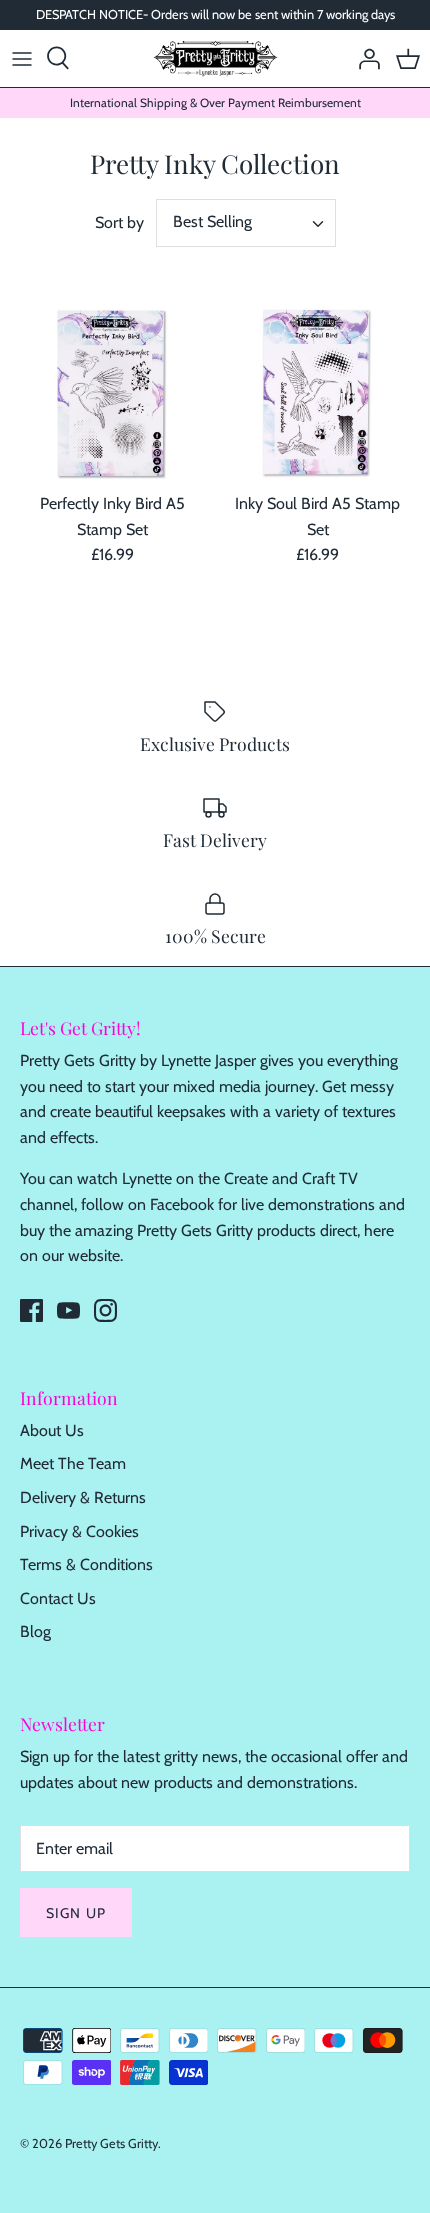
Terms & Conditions (86, 1564)
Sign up (76, 1913)
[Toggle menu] (22, 58)
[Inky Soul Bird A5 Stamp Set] (317, 393)
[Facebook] (31, 1310)
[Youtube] (68, 1310)
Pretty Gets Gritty (111, 2143)
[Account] (364, 58)
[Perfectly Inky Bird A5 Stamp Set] (112, 393)
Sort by (119, 222)
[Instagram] (105, 1310)
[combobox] (246, 223)
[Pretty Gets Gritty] (215, 58)
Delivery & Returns (83, 1497)
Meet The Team (73, 1463)
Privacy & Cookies (79, 1531)
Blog (35, 1631)
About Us (52, 1430)
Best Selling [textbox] (212, 221)
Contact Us (58, 1598)
